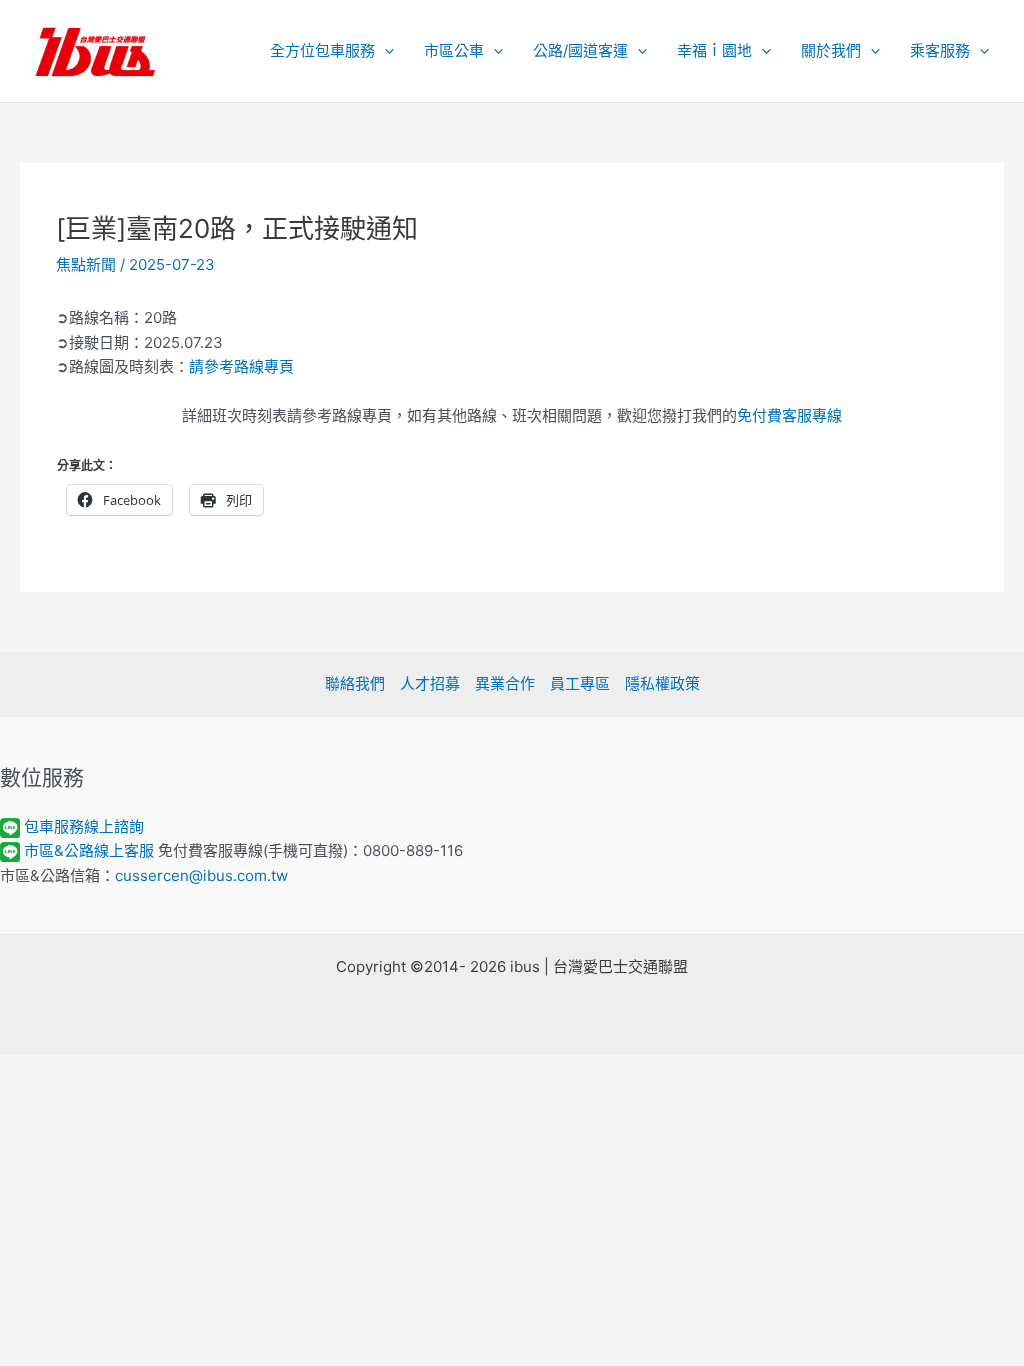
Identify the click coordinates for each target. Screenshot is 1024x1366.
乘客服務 (940, 50)
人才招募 (430, 683)
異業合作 (505, 683)
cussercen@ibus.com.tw (201, 875)
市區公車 (454, 50)
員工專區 (580, 683)
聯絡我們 (355, 683)
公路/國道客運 (580, 50)
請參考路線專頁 (241, 366)
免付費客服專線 (789, 415)
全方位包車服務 (322, 50)
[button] (384, 51)
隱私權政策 (662, 683)
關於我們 (831, 50)
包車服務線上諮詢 (84, 826)
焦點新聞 (86, 264)
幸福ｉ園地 (714, 50)
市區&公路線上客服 (89, 850)
